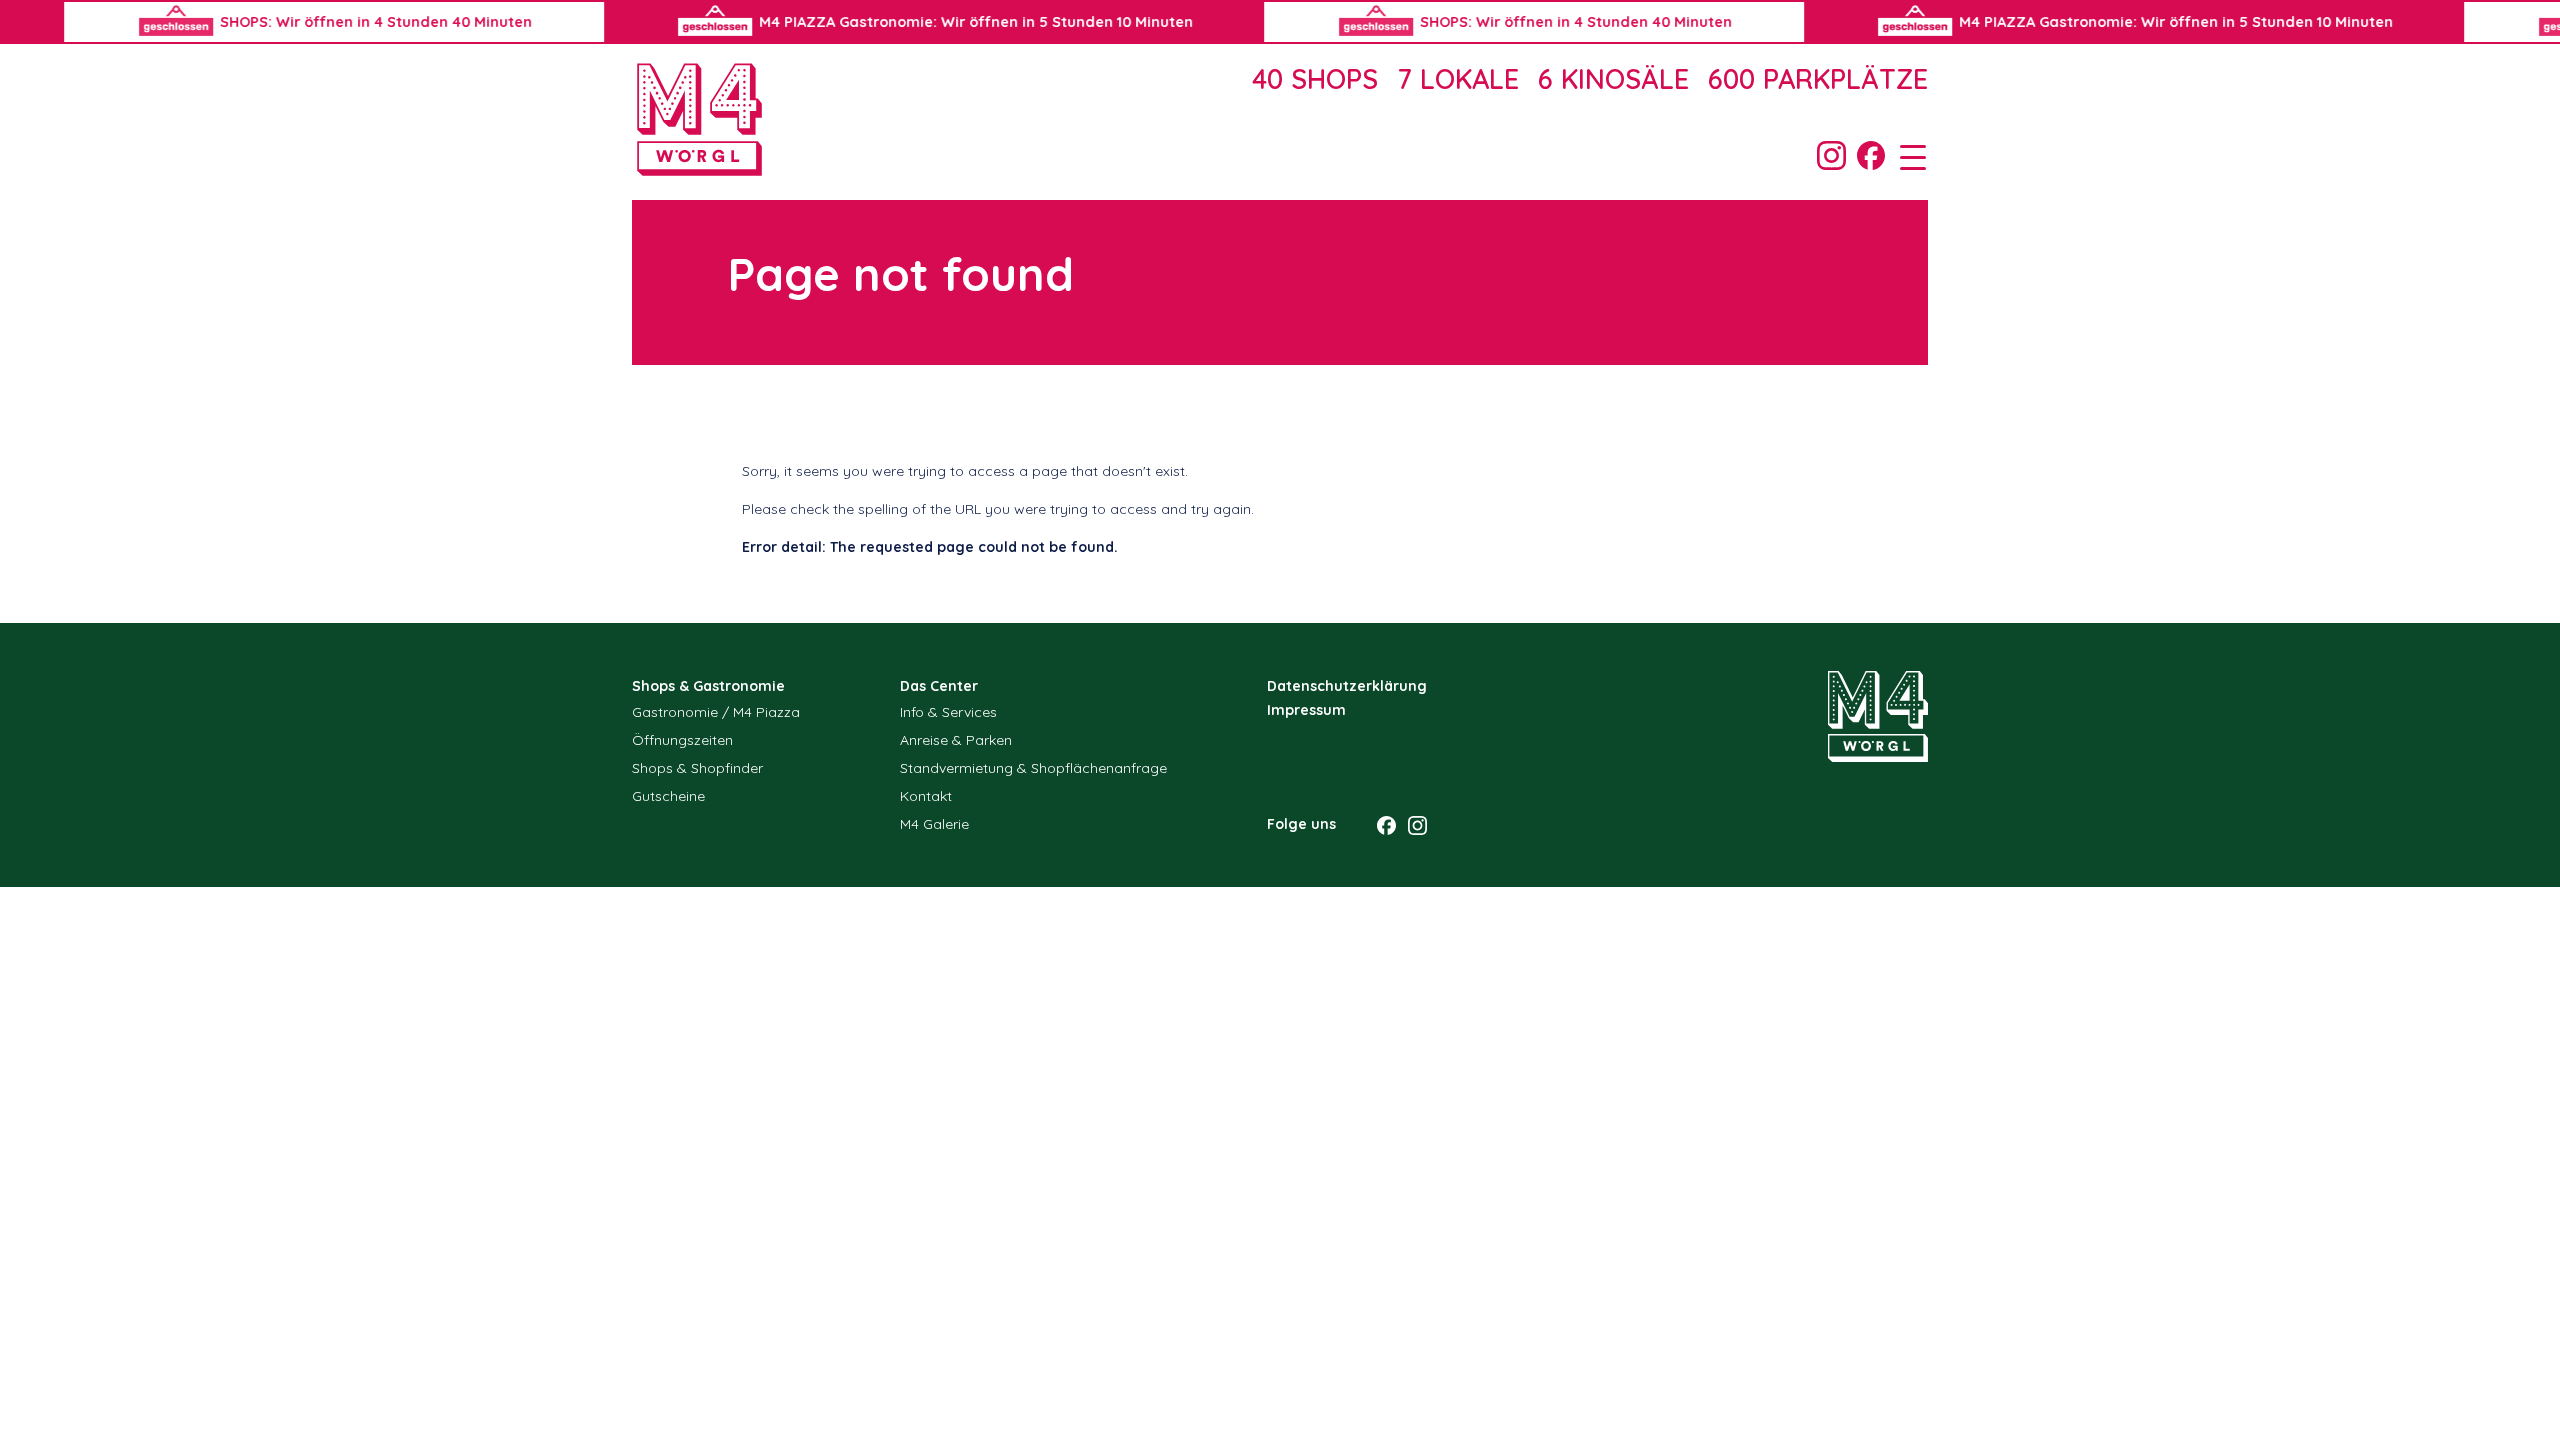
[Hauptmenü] (1906, 156)
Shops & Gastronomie (708, 686)
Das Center (939, 686)
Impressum (1306, 710)
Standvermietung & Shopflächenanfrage (1033, 768)
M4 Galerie (934, 824)
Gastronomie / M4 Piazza (716, 712)
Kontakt (926, 796)
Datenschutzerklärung (1347, 686)
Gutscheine (668, 796)
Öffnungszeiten (682, 740)
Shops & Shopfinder (697, 768)
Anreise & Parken (956, 740)
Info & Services (948, 712)
